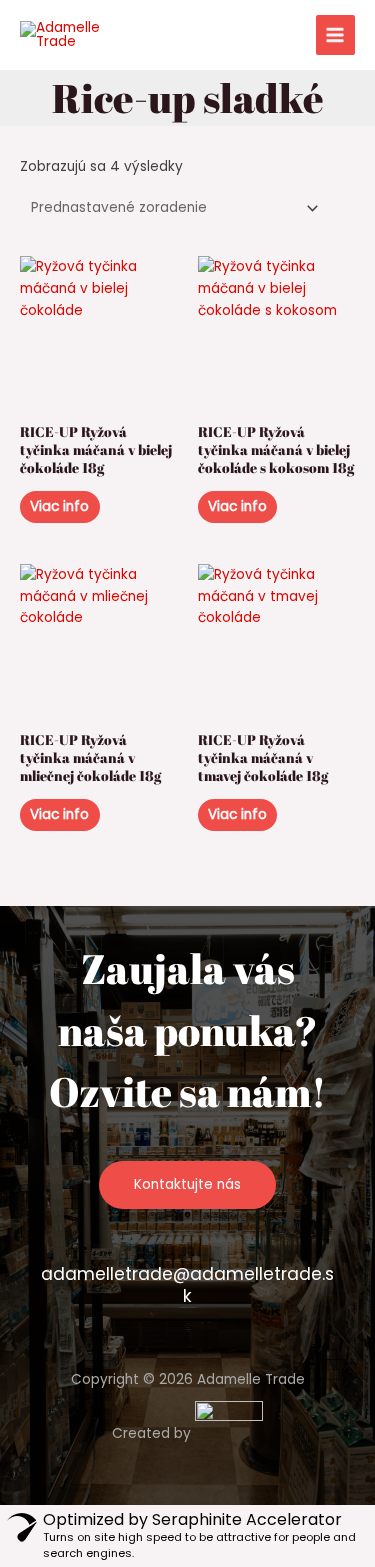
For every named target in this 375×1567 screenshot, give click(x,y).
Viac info (59, 506)
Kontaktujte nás (187, 1184)
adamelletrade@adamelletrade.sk (187, 1285)
